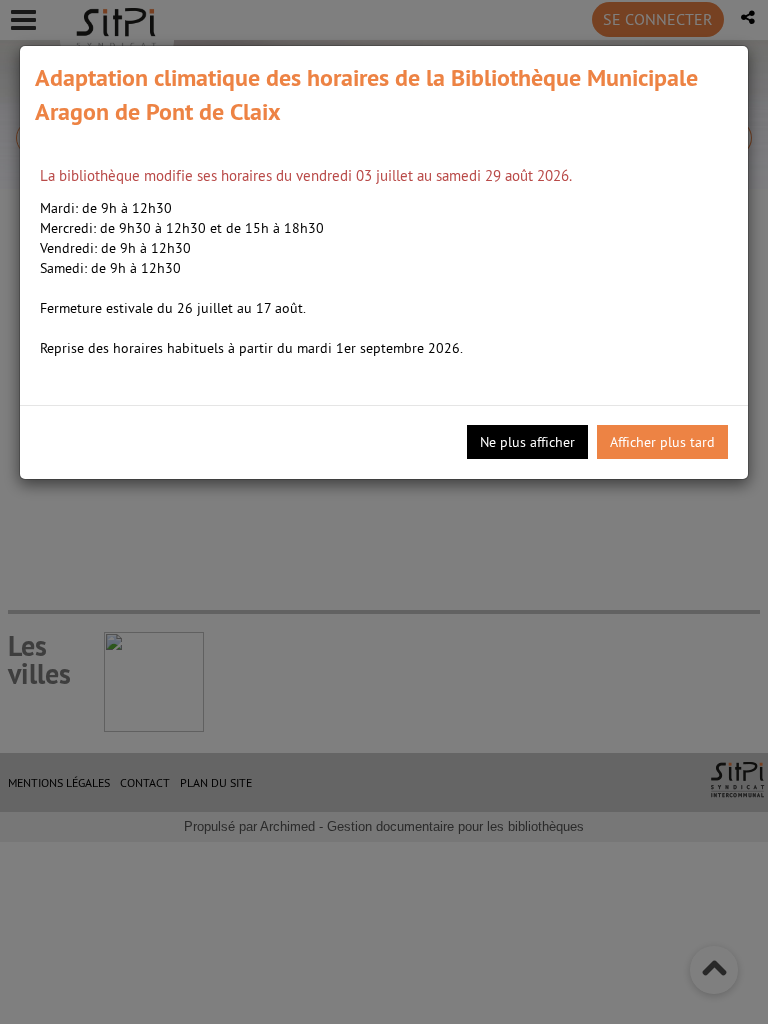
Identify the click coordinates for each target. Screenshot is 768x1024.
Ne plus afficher (527, 442)
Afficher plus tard (662, 442)
